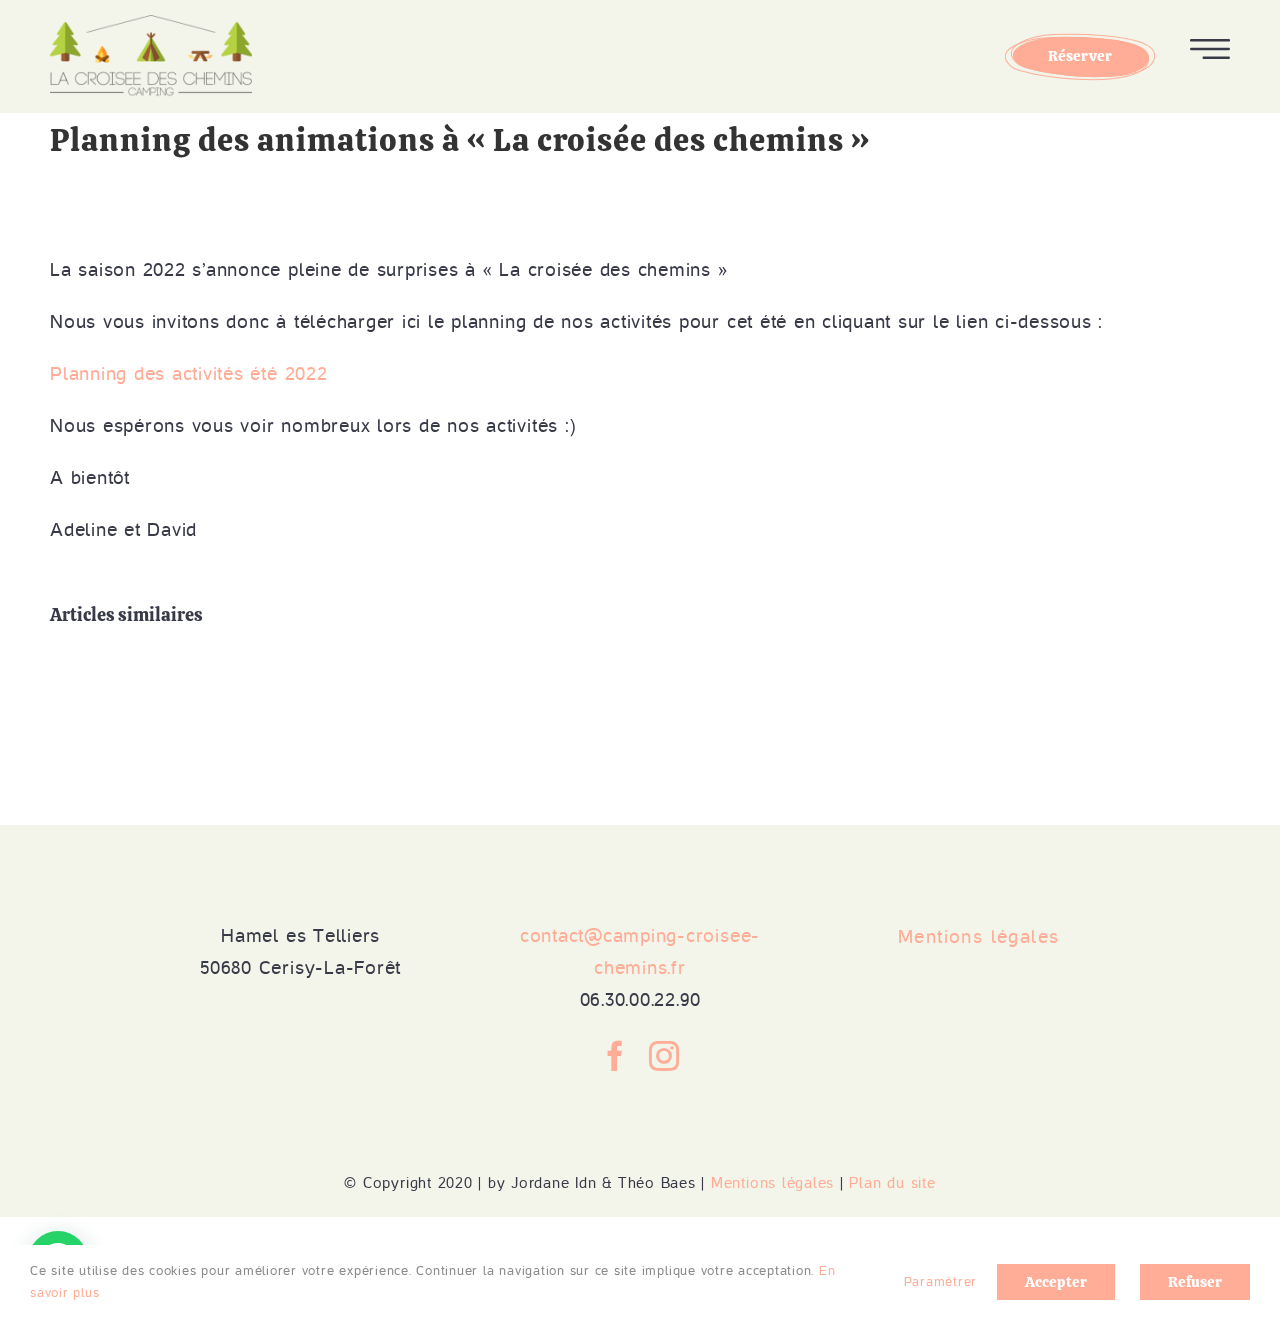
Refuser (1195, 1282)
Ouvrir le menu (1210, 49)
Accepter (1056, 1282)
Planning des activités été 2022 (189, 373)
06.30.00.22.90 (640, 999)
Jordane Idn (553, 1183)
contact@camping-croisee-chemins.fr (640, 951)
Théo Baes (657, 1183)
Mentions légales (772, 1183)
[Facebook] (615, 1056)
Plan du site (892, 1183)
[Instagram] (664, 1056)
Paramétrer (943, 1281)
